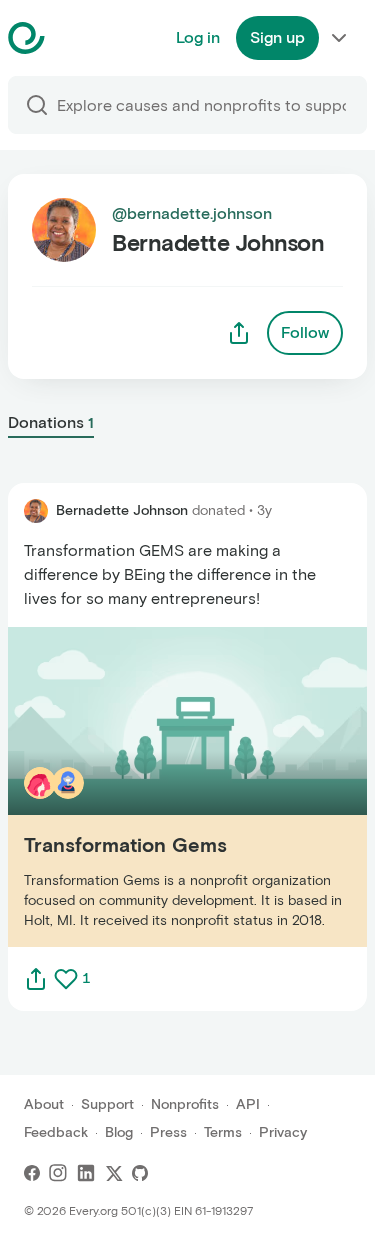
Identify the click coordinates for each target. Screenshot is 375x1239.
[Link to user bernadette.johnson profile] (36, 511)
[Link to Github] (140, 1173)
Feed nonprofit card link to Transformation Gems (187, 786)
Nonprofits (185, 1104)
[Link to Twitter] (114, 1173)
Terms (223, 1132)
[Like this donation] (66, 979)
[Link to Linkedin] (86, 1173)
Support (107, 1104)
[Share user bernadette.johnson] (239, 333)
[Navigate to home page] (76, 38)
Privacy (283, 1132)
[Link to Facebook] (32, 1173)
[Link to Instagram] (58, 1173)
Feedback (56, 1132)
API (248, 1104)
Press (168, 1132)
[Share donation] (36, 979)
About (44, 1104)
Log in (198, 37)
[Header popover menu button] (339, 38)
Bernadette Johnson (122, 510)
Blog (119, 1132)
